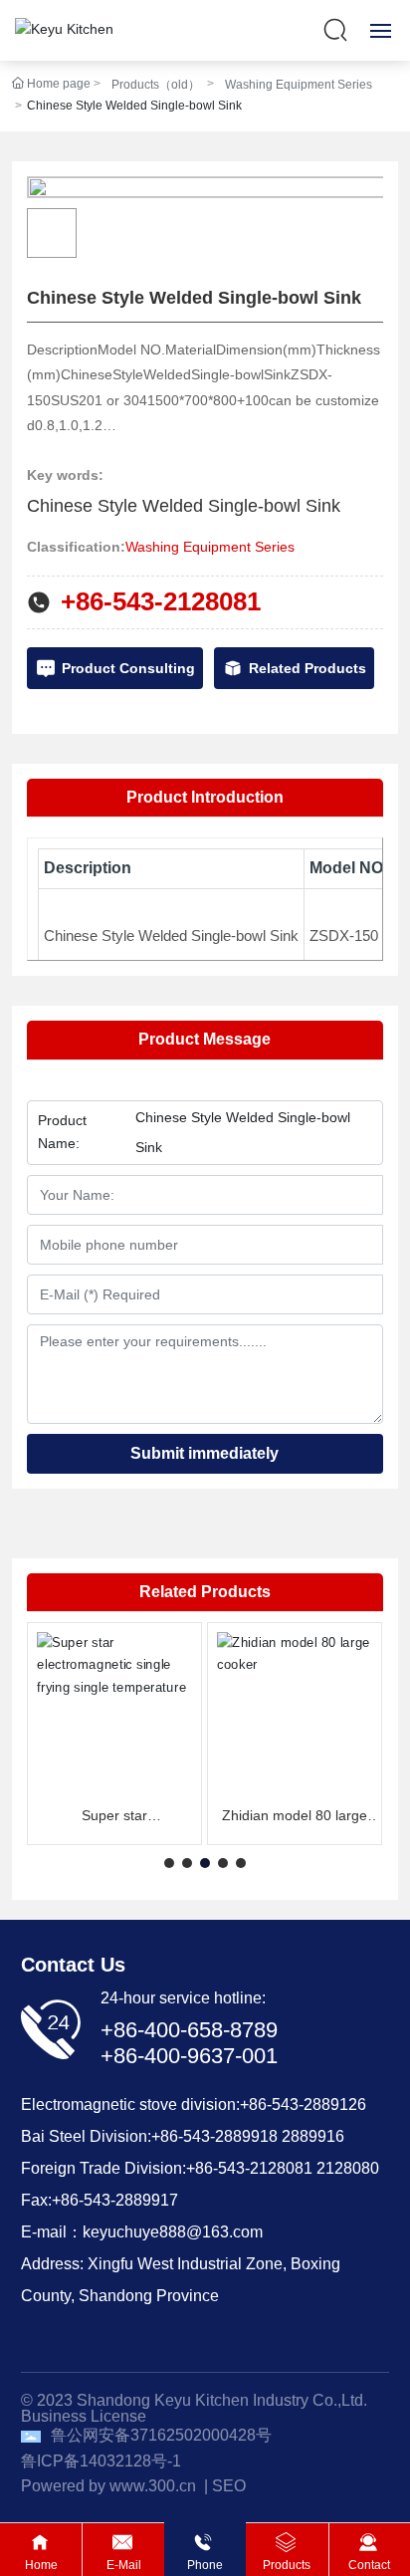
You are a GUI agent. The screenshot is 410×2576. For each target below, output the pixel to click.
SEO (229, 2486)
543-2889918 (230, 2136)
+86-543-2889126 (303, 2105)
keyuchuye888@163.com (173, 2232)
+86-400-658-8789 (189, 2030)
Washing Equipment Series (299, 85)
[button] (169, 1863)
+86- (167, 2136)
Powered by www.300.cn (108, 2486)
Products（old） (156, 85)
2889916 (313, 2136)
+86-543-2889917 (115, 2200)
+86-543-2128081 (161, 601)
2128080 (348, 2168)
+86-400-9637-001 (189, 2056)
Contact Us (73, 1965)
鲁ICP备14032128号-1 (101, 2461)
